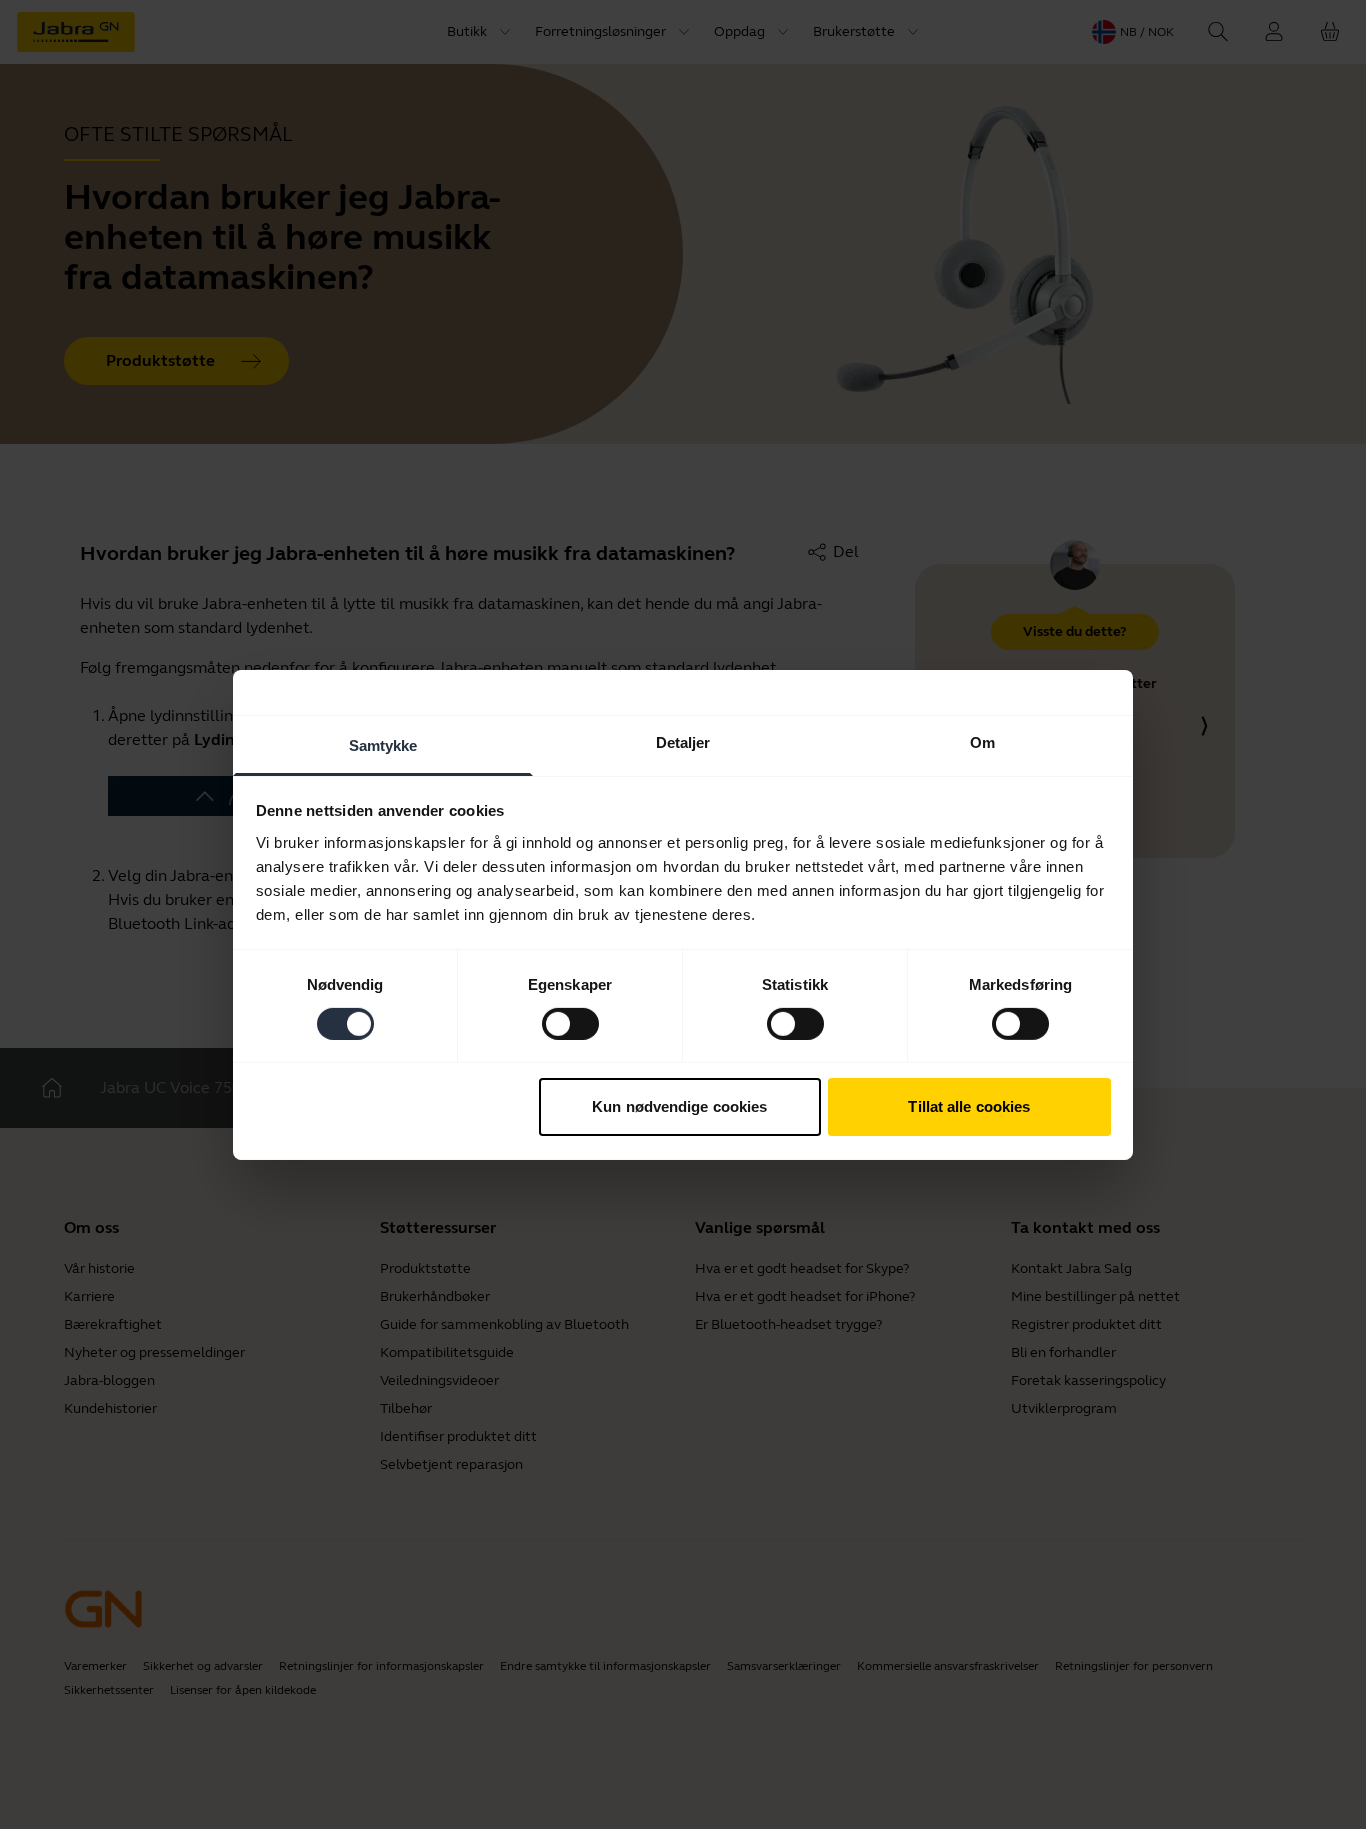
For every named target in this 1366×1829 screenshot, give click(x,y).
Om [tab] (982, 741)
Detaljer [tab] (683, 741)
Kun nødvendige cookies (679, 1106)
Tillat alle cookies (969, 1106)
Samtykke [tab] (383, 744)
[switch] (570, 1024)
